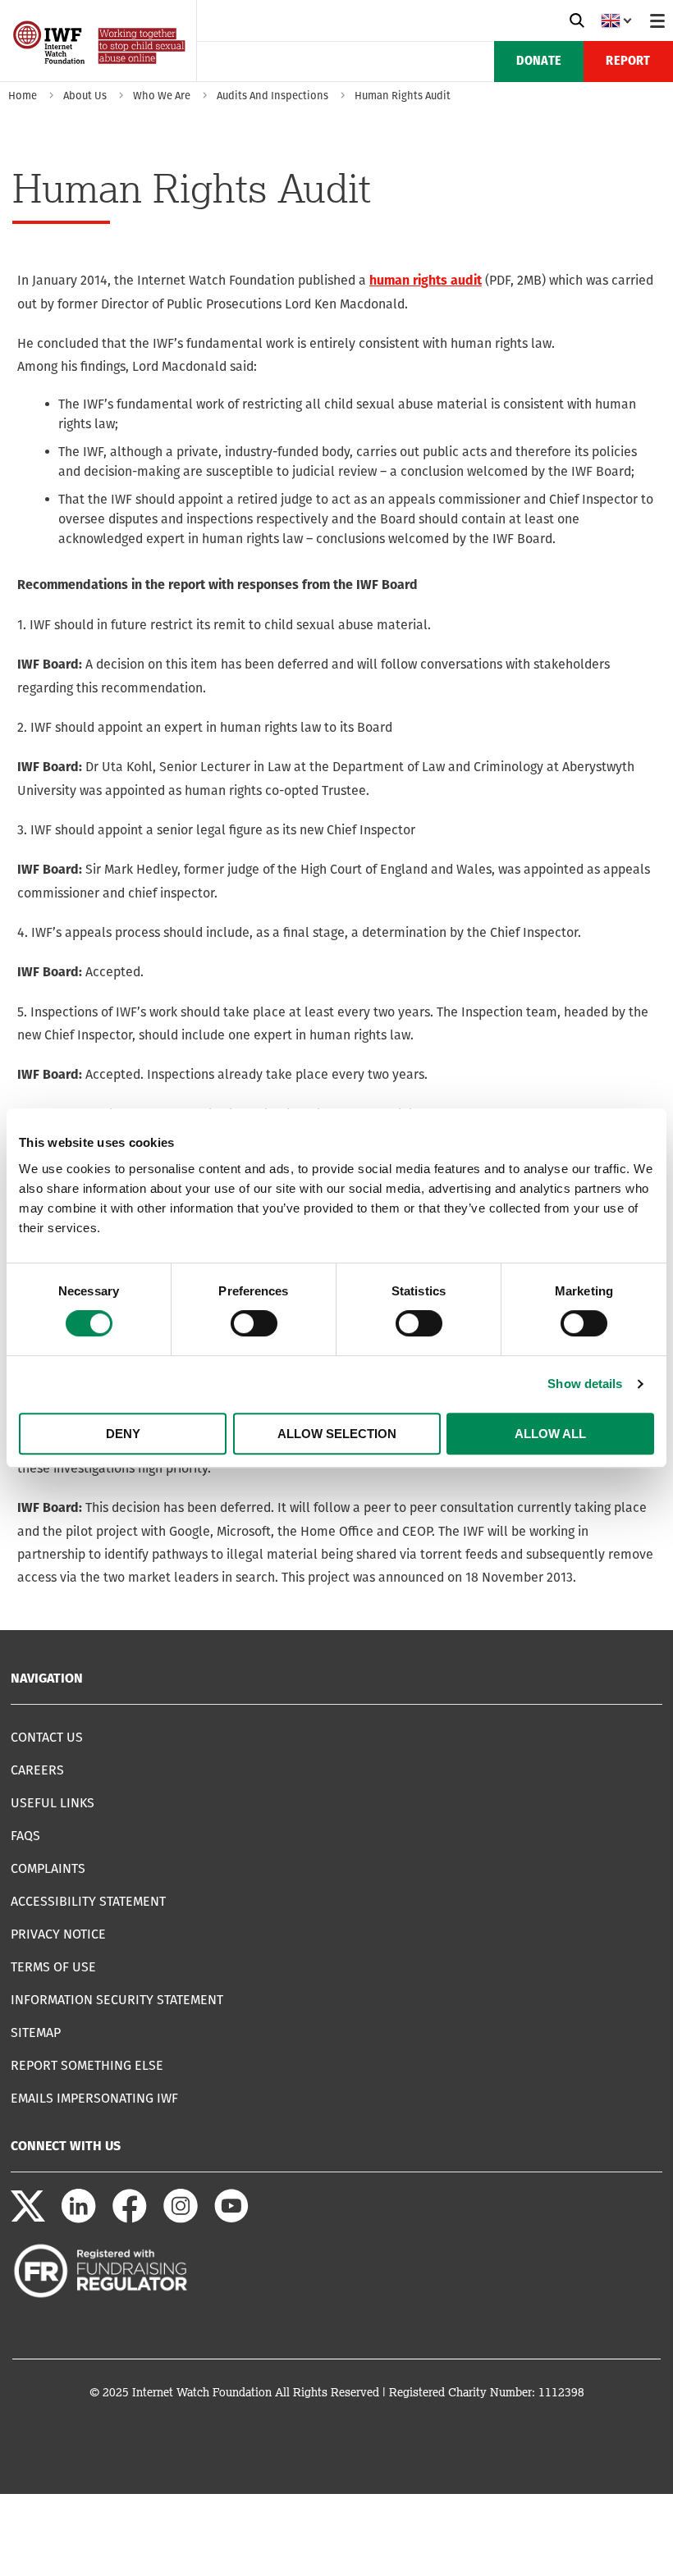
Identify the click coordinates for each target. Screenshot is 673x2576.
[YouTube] (231, 2219)
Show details (585, 1384)
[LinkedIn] (79, 2219)
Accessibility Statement (88, 1901)
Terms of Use (53, 1967)
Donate (539, 62)
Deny (123, 1434)
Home (23, 96)
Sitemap (36, 2032)
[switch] (254, 1323)
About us (85, 96)
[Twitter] (28, 2219)
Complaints (48, 1868)
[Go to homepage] (101, 76)
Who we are (162, 96)
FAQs (25, 1836)
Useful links (53, 1803)
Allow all (550, 1434)
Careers (37, 1770)
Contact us (47, 1737)
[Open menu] (657, 21)
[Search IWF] (577, 21)
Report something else (87, 2065)
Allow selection (337, 1434)
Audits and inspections (272, 96)
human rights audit (426, 281)
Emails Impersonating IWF (94, 2098)
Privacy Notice (58, 1934)
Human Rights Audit (403, 96)
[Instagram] (181, 2219)
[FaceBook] (130, 2219)
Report (628, 62)
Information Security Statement (117, 2000)
